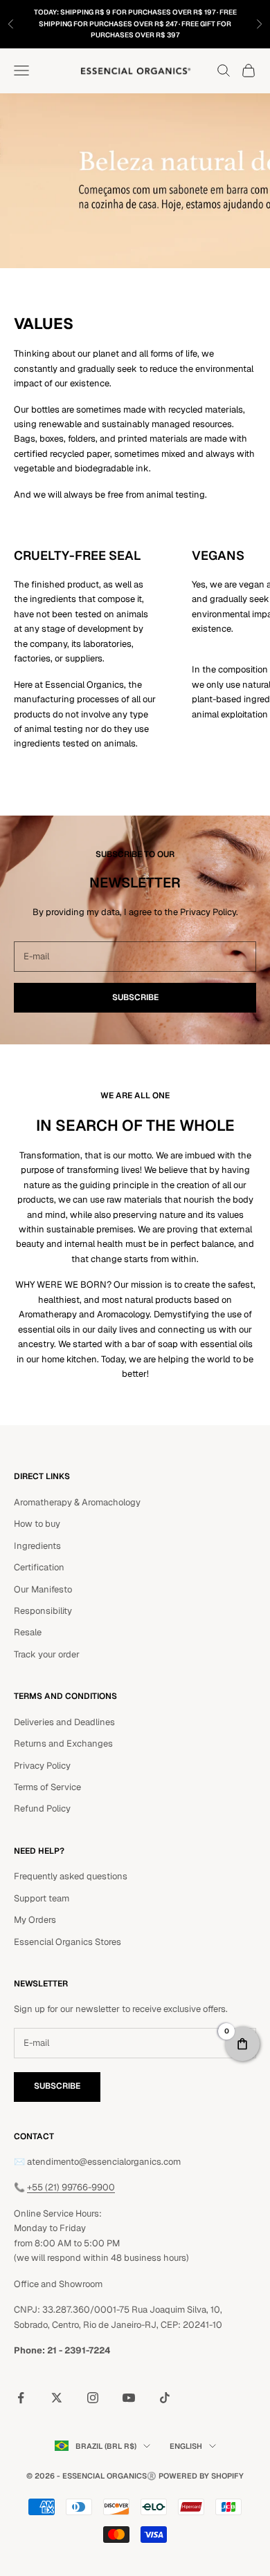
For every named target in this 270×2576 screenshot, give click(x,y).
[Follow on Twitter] (57, 2398)
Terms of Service (47, 1787)
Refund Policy (42, 1808)
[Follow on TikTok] (165, 2398)
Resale (28, 1632)
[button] (242, 2044)
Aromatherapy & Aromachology (77, 1502)
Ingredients (37, 1546)
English (186, 2446)
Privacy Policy (42, 1766)
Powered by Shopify (201, 2476)
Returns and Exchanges (63, 1743)
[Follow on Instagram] (93, 2398)
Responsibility (43, 1611)
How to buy (37, 1524)
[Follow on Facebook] (21, 2398)
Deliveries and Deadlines (64, 1722)
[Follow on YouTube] (129, 2398)
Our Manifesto (43, 1589)
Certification (39, 1567)
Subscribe (135, 997)
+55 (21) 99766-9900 (71, 2187)
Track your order (47, 1654)
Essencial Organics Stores (67, 1942)
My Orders (35, 1920)
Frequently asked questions (71, 1876)
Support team (42, 1898)
